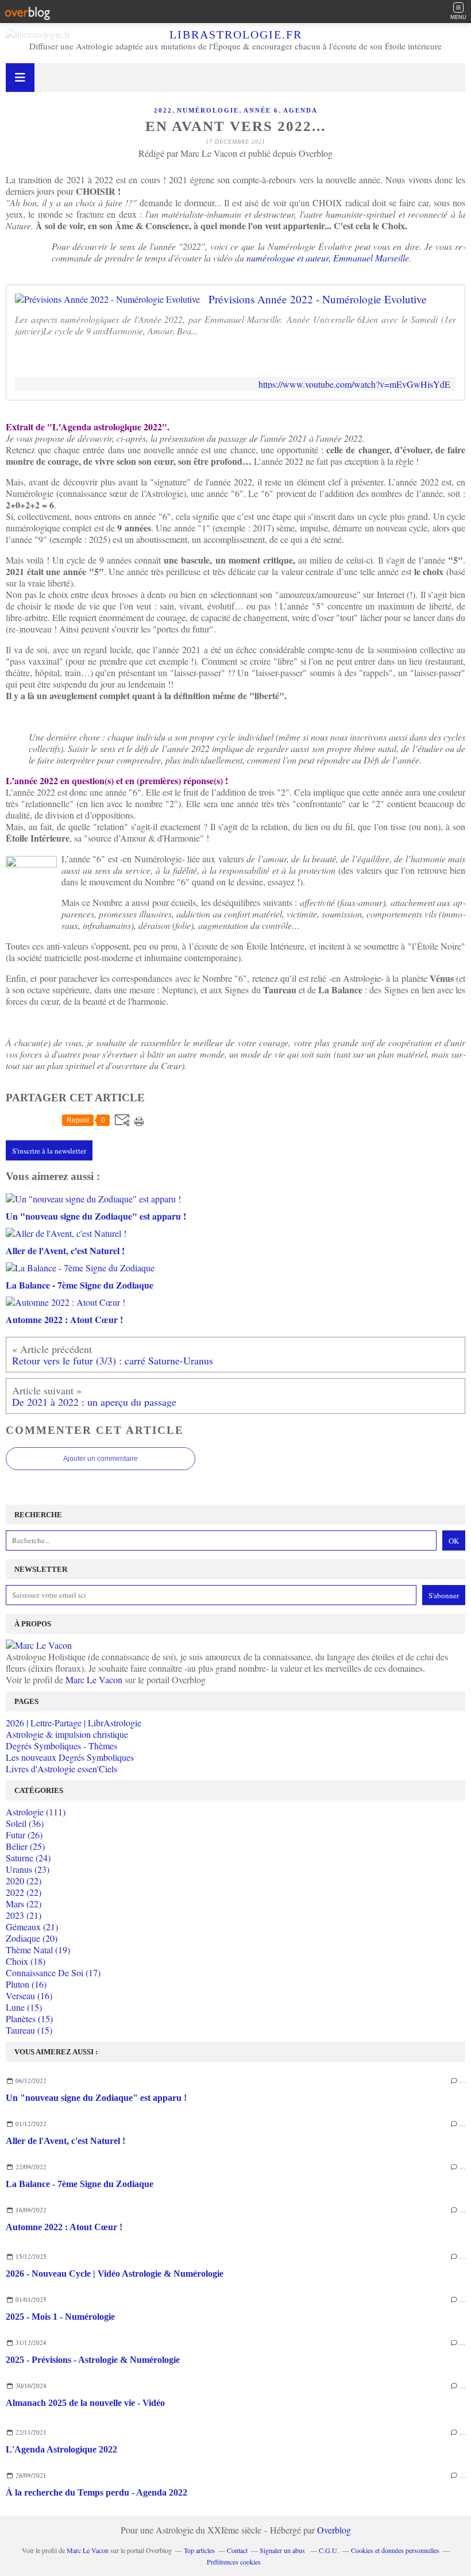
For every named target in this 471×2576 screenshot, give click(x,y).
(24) (28, 1858)
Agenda (300, 110)
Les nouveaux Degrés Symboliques (70, 1757)
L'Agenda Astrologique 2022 (61, 2449)
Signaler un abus (283, 2550)
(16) (26, 1984)
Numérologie (208, 110)
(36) (25, 1823)
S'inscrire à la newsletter (49, 1151)
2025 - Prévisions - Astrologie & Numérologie (93, 2360)
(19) (38, 1950)
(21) (24, 1915)
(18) (26, 1961)
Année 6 (261, 110)
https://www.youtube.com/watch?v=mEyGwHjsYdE (354, 384)
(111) (36, 1812)
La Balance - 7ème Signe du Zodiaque (80, 2184)
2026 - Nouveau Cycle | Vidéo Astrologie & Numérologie (115, 2274)
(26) (24, 1835)
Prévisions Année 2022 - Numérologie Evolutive (318, 299)
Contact (237, 2550)
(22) (24, 1881)
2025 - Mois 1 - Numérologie (60, 2317)
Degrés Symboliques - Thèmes (61, 1746)
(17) (53, 1973)
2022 (163, 110)
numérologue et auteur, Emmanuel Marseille (328, 258)
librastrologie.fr (236, 34)
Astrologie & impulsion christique (67, 1734)
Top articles (199, 2550)
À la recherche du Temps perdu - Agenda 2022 (96, 2492)
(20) (32, 1938)
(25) (25, 1846)
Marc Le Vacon (94, 1680)
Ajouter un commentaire (101, 1459)
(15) (24, 2007)
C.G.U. (329, 2550)
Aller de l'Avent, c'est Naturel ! (65, 2141)
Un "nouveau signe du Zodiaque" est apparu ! (96, 2098)
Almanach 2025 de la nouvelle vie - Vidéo (85, 2403)
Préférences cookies (234, 2562)
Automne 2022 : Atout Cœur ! (64, 2227)
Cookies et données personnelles (395, 2550)
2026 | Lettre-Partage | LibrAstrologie (74, 1723)
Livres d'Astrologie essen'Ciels (61, 1769)
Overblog (334, 2530)
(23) (28, 1869)
